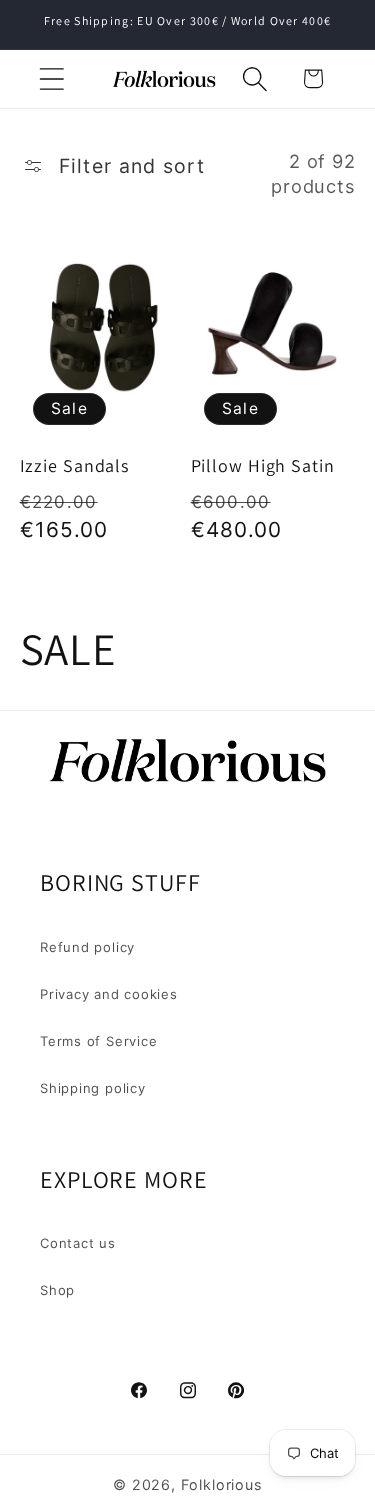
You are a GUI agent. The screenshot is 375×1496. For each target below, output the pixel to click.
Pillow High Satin (263, 466)
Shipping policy (93, 1088)
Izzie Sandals (75, 466)
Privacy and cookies (109, 994)
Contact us (78, 1243)
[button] (51, 78)
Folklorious (221, 1484)
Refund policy (87, 947)
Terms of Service (98, 1041)
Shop (57, 1290)
